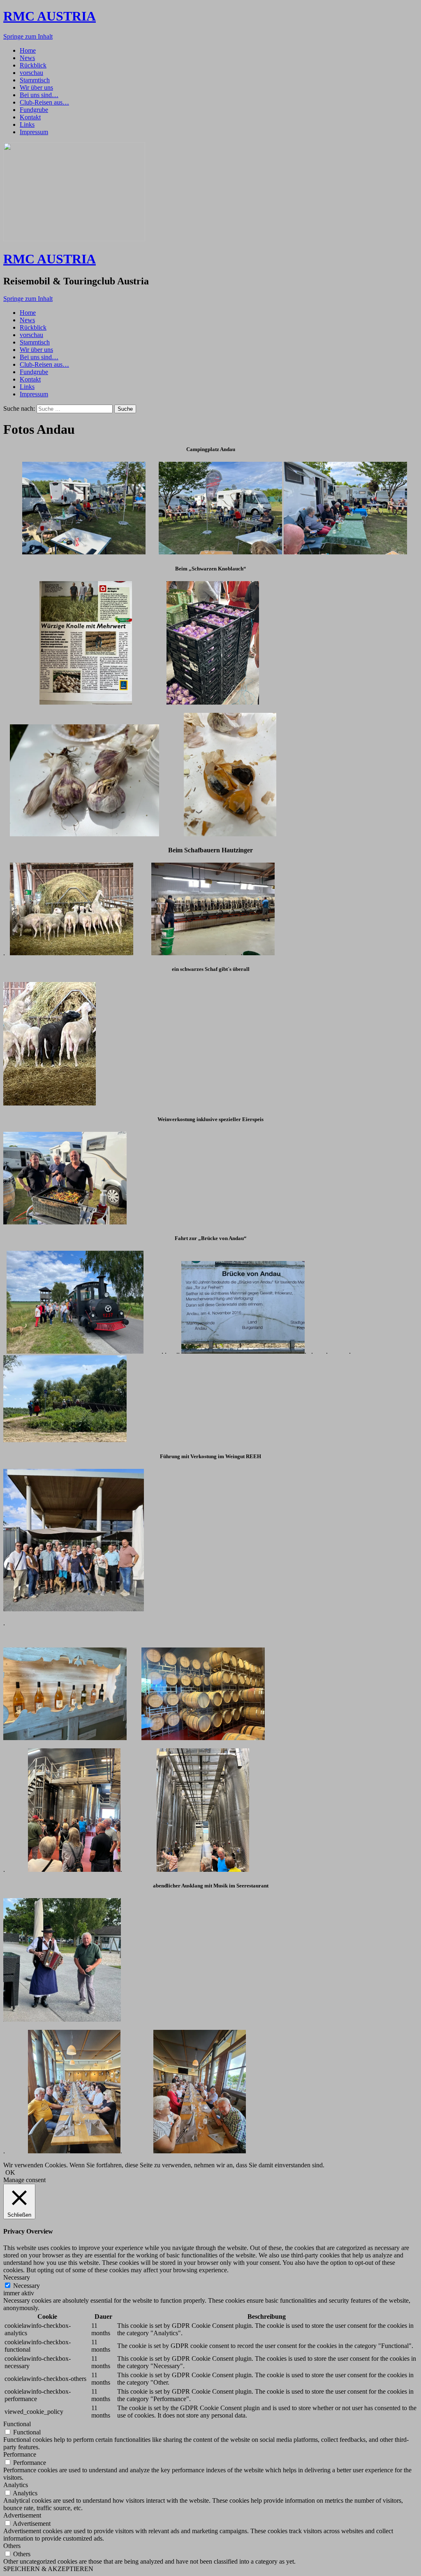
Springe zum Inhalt (28, 36)
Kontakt (30, 117)
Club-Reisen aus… (44, 102)
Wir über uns (36, 87)
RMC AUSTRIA (50, 16)
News (27, 58)
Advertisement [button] (22, 2515)
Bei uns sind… (39, 95)
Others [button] (12, 2546)
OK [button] (10, 2172)
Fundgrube (34, 110)
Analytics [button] (16, 2485)
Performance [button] (20, 2454)
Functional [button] (17, 2424)
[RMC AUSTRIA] (74, 239)
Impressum (34, 132)
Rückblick (33, 65)
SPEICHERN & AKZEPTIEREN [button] (48, 2569)
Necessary (27, 2286)
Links (27, 124)
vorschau (31, 73)
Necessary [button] (17, 2277)
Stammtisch (35, 80)
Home (28, 50)
